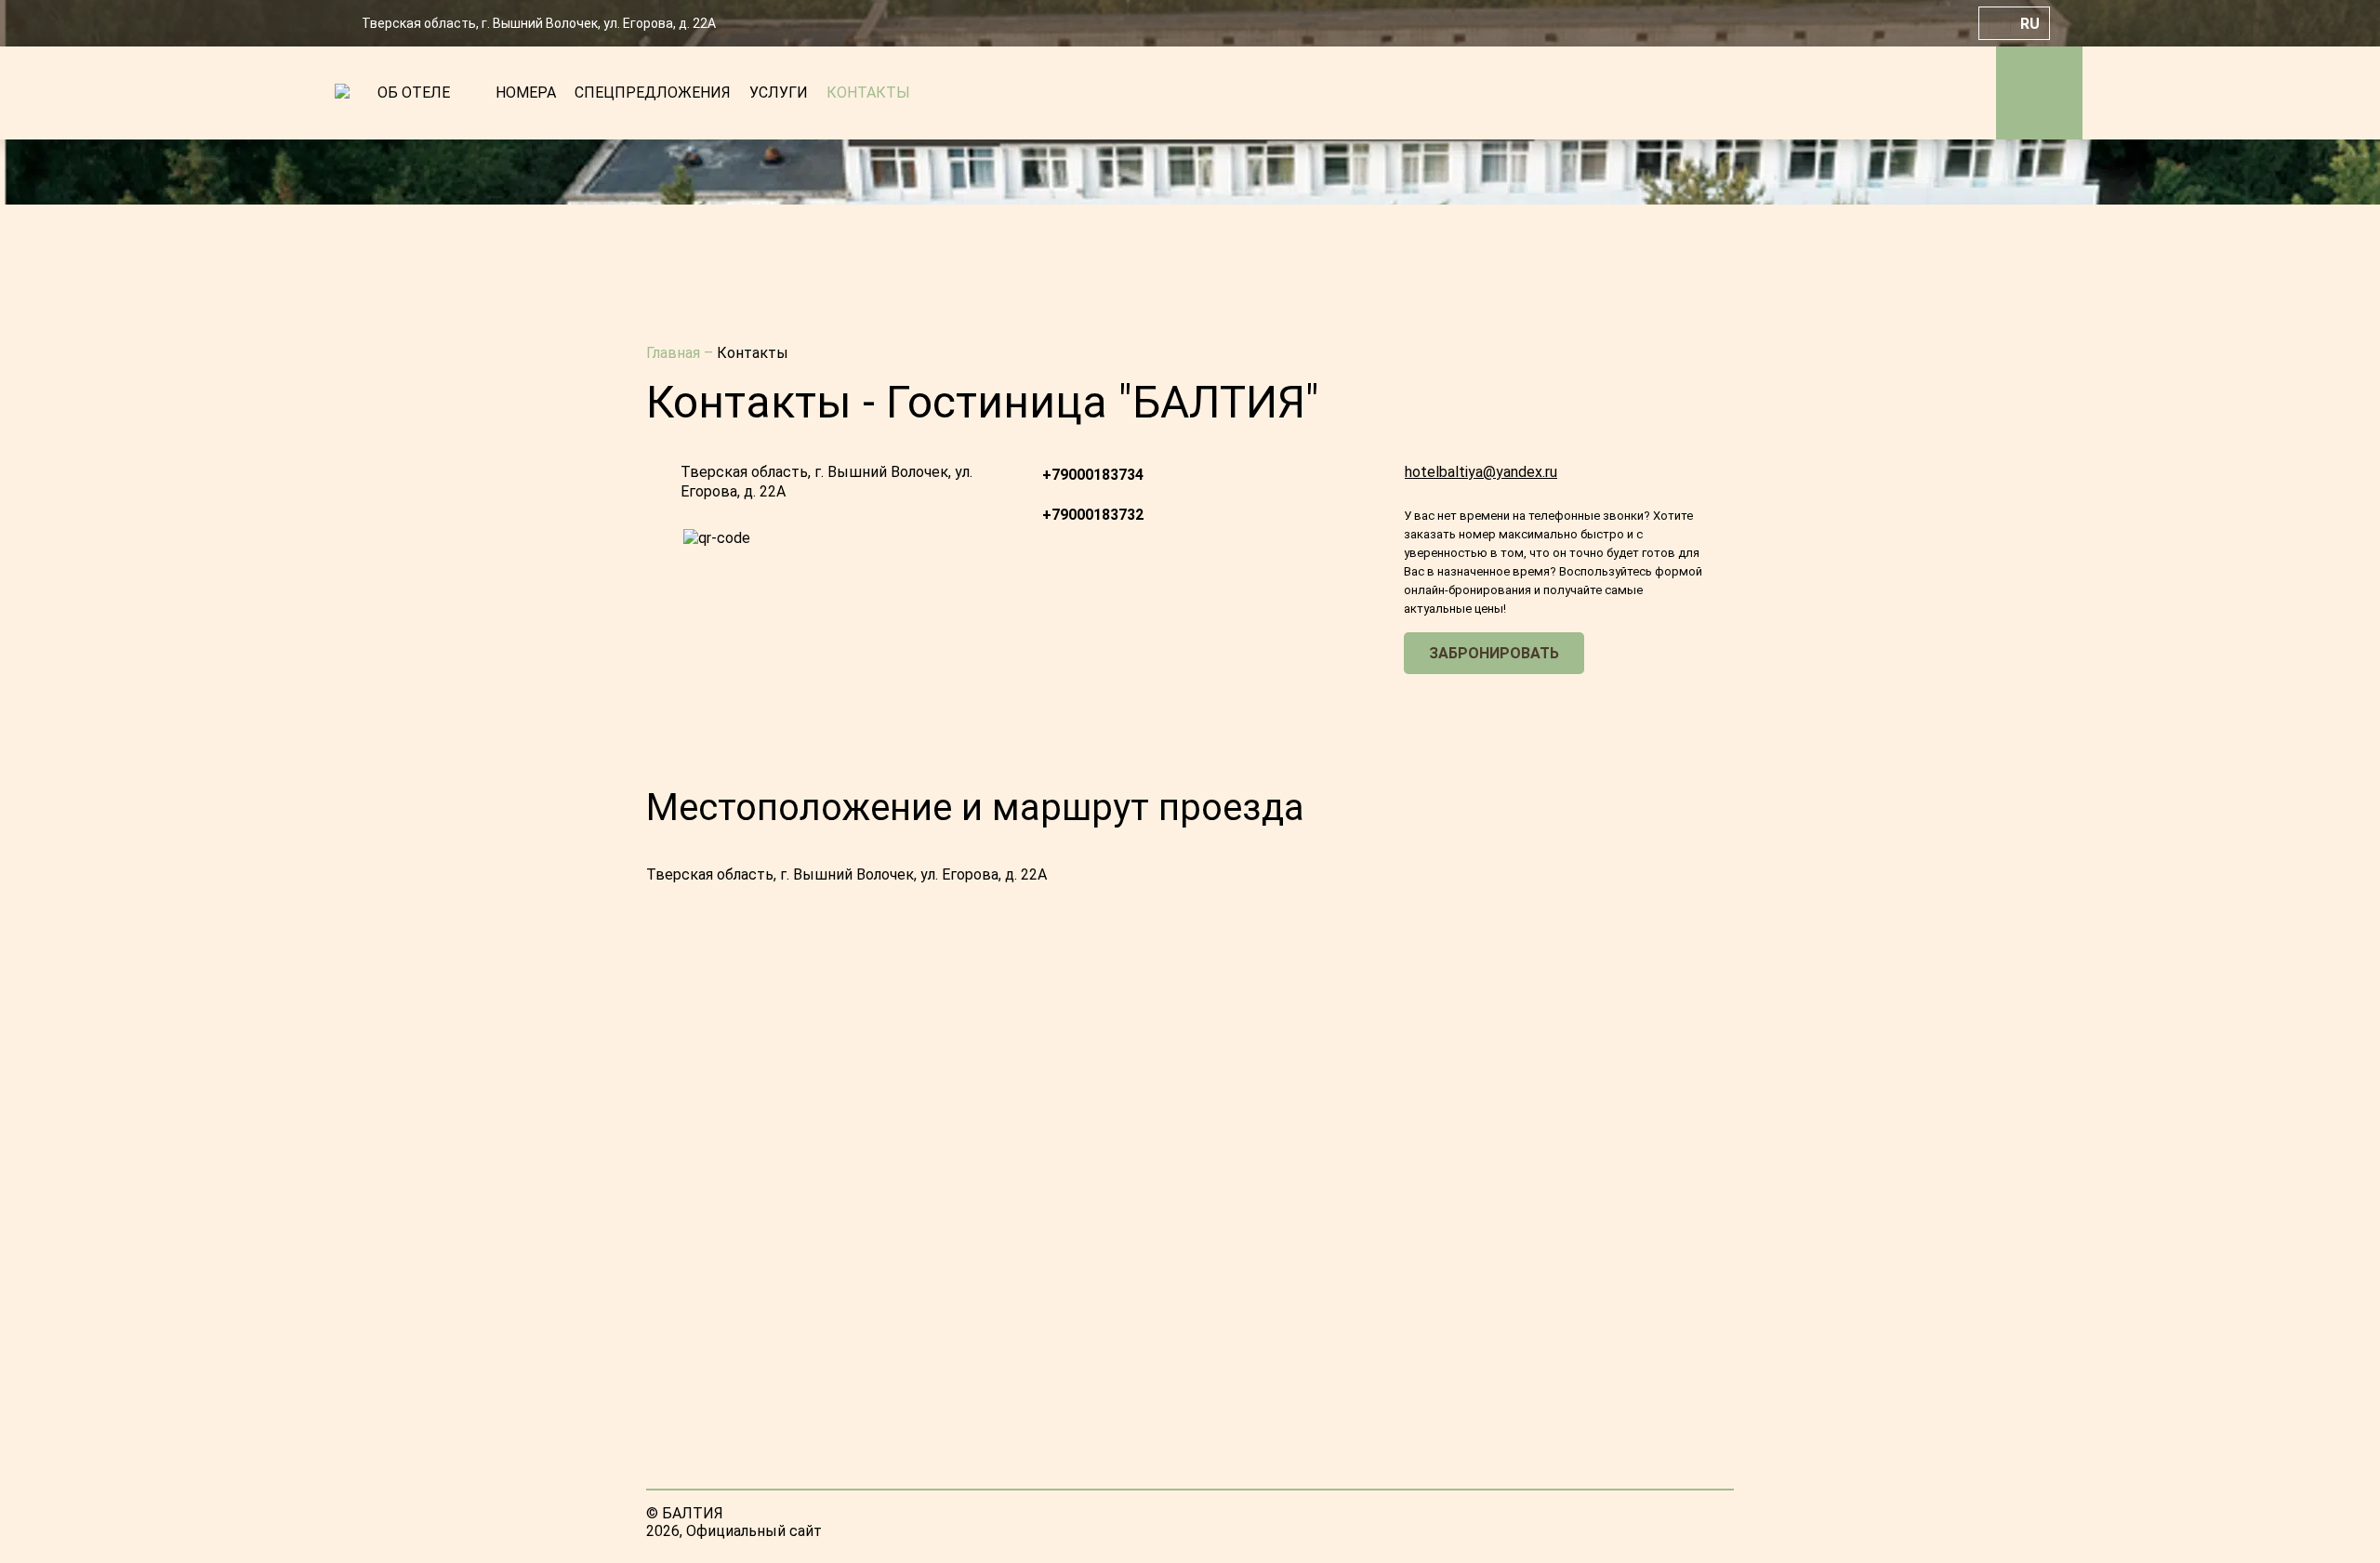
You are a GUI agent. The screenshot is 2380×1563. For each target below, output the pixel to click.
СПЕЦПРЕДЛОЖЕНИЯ (653, 93)
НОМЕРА (526, 93)
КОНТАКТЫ (868, 93)
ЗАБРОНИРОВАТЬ (1494, 653)
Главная (675, 353)
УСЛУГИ (779, 93)
